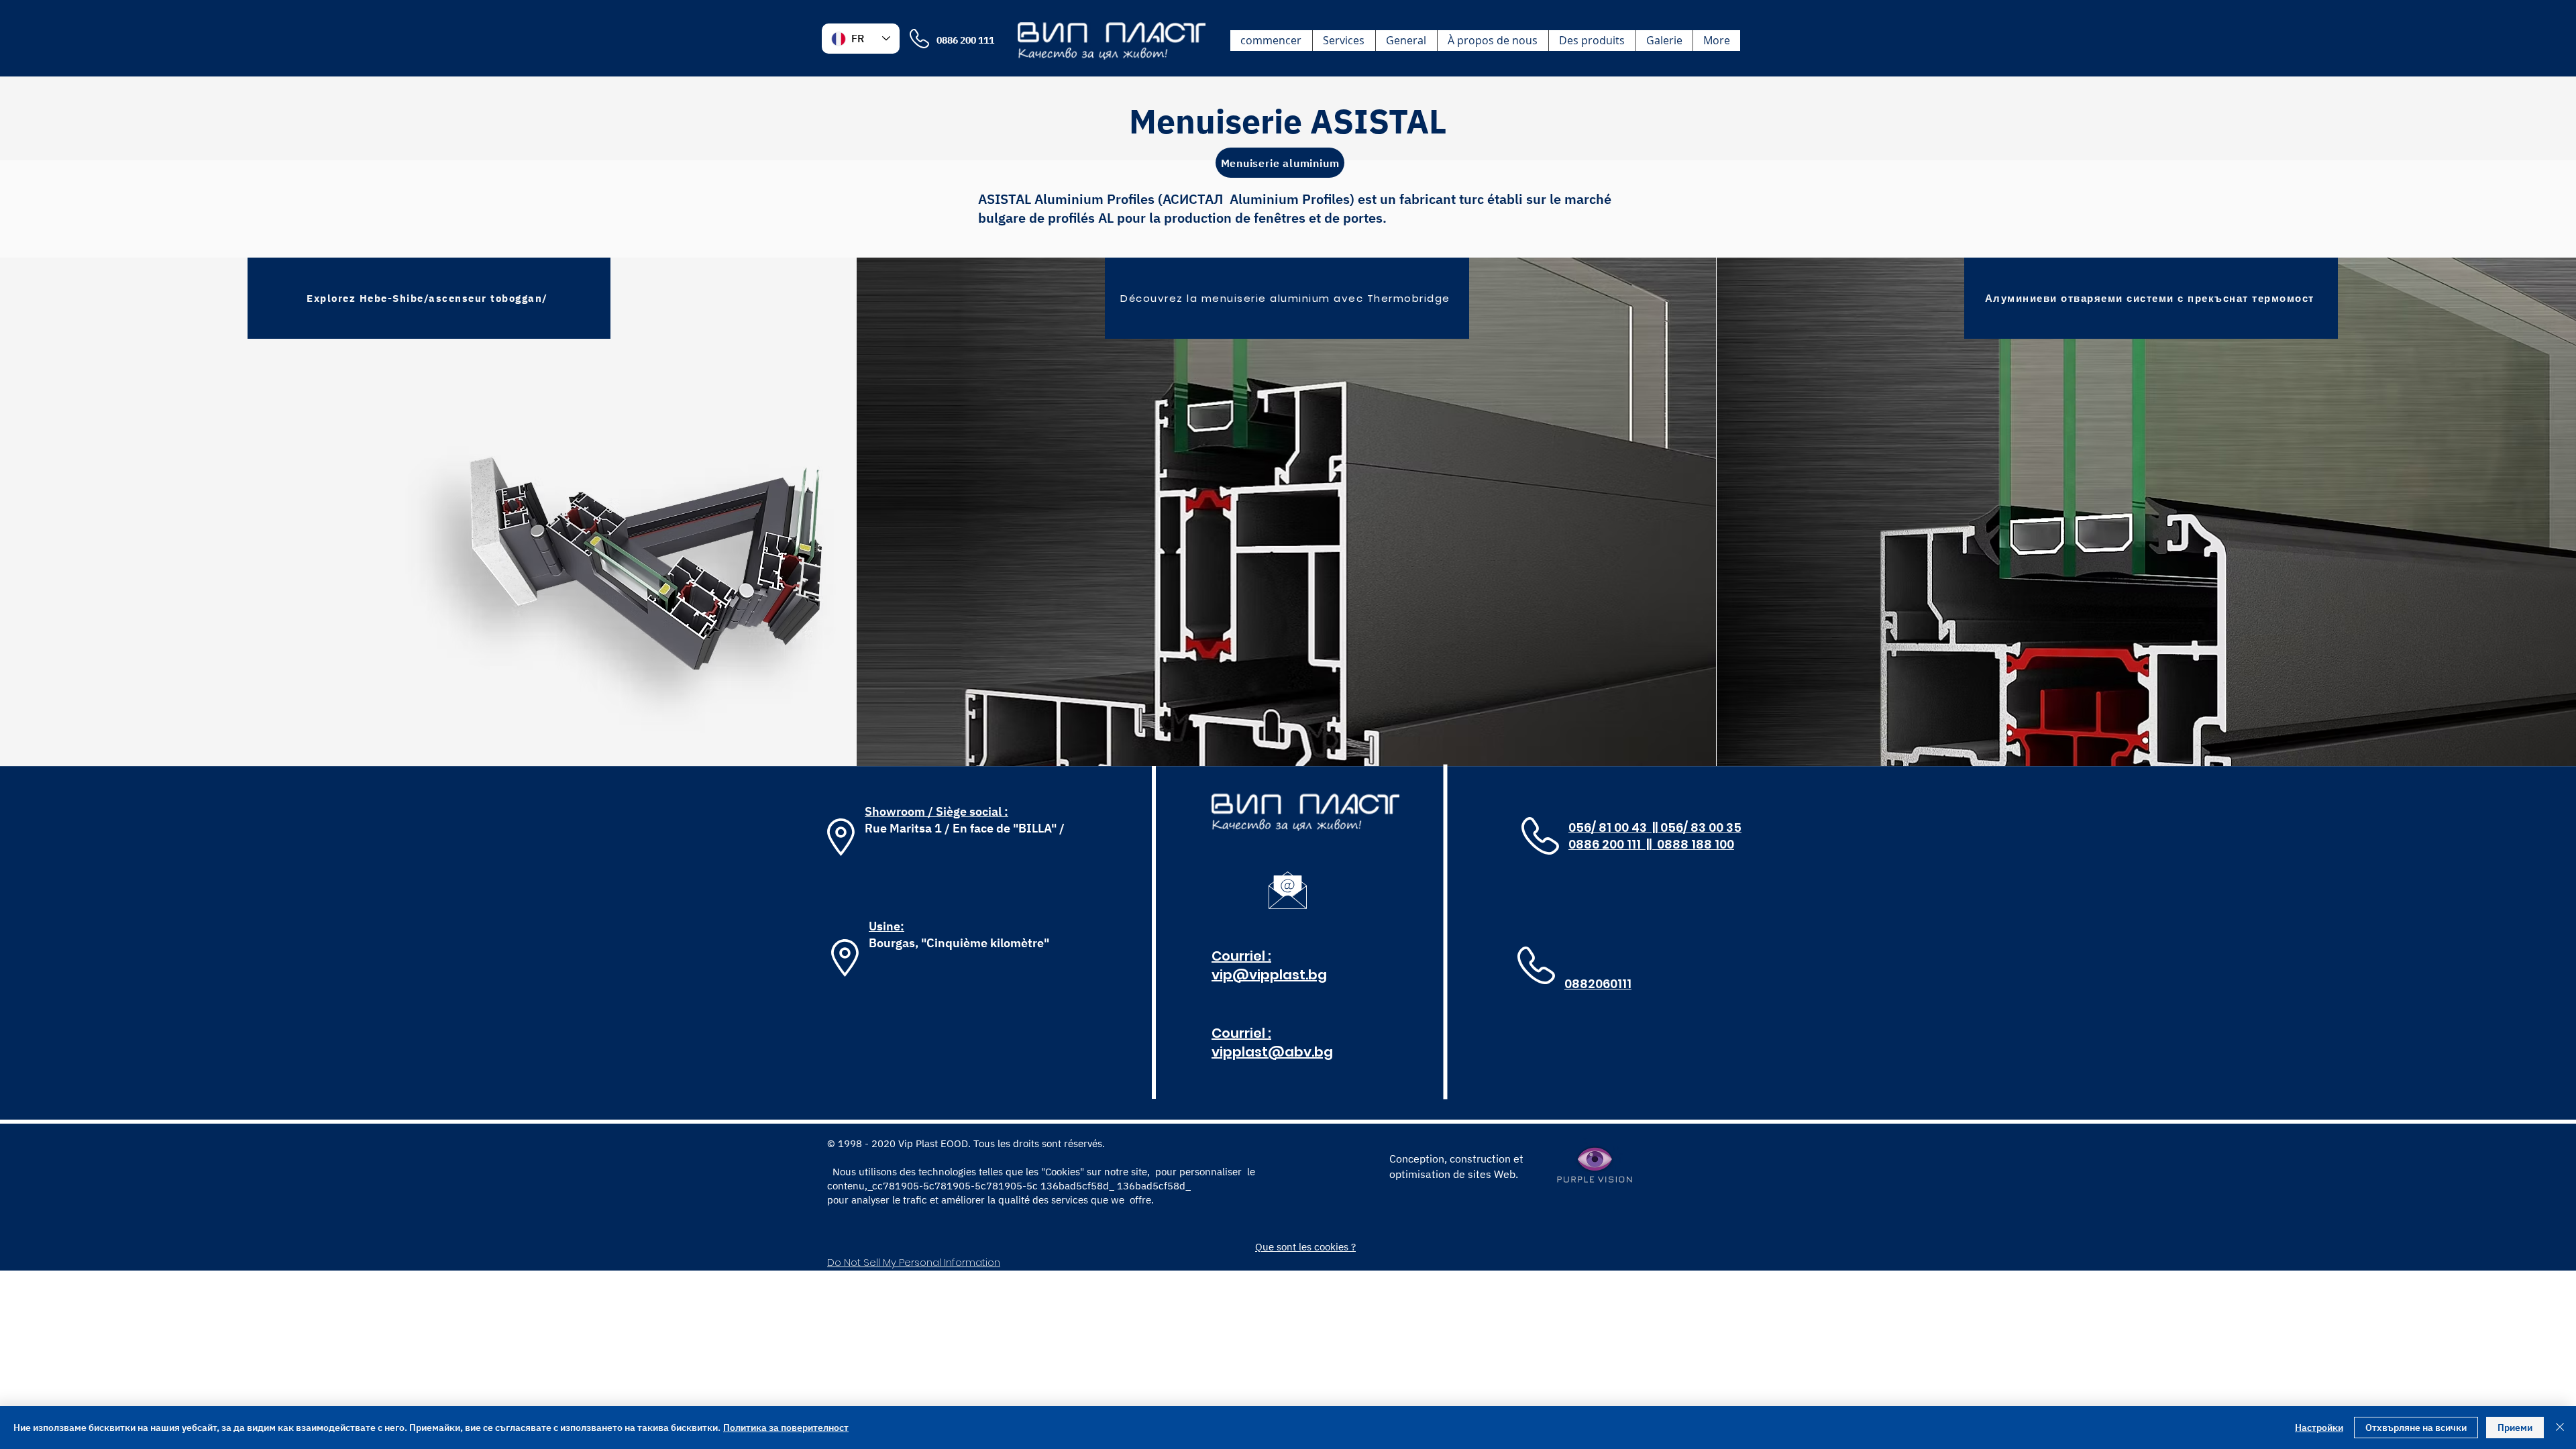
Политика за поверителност (786, 1428)
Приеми (2515, 1428)
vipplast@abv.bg (1272, 1052)
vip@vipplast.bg (1269, 975)
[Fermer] (2560, 1428)
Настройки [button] (2319, 1428)
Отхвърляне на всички (2416, 1428)
